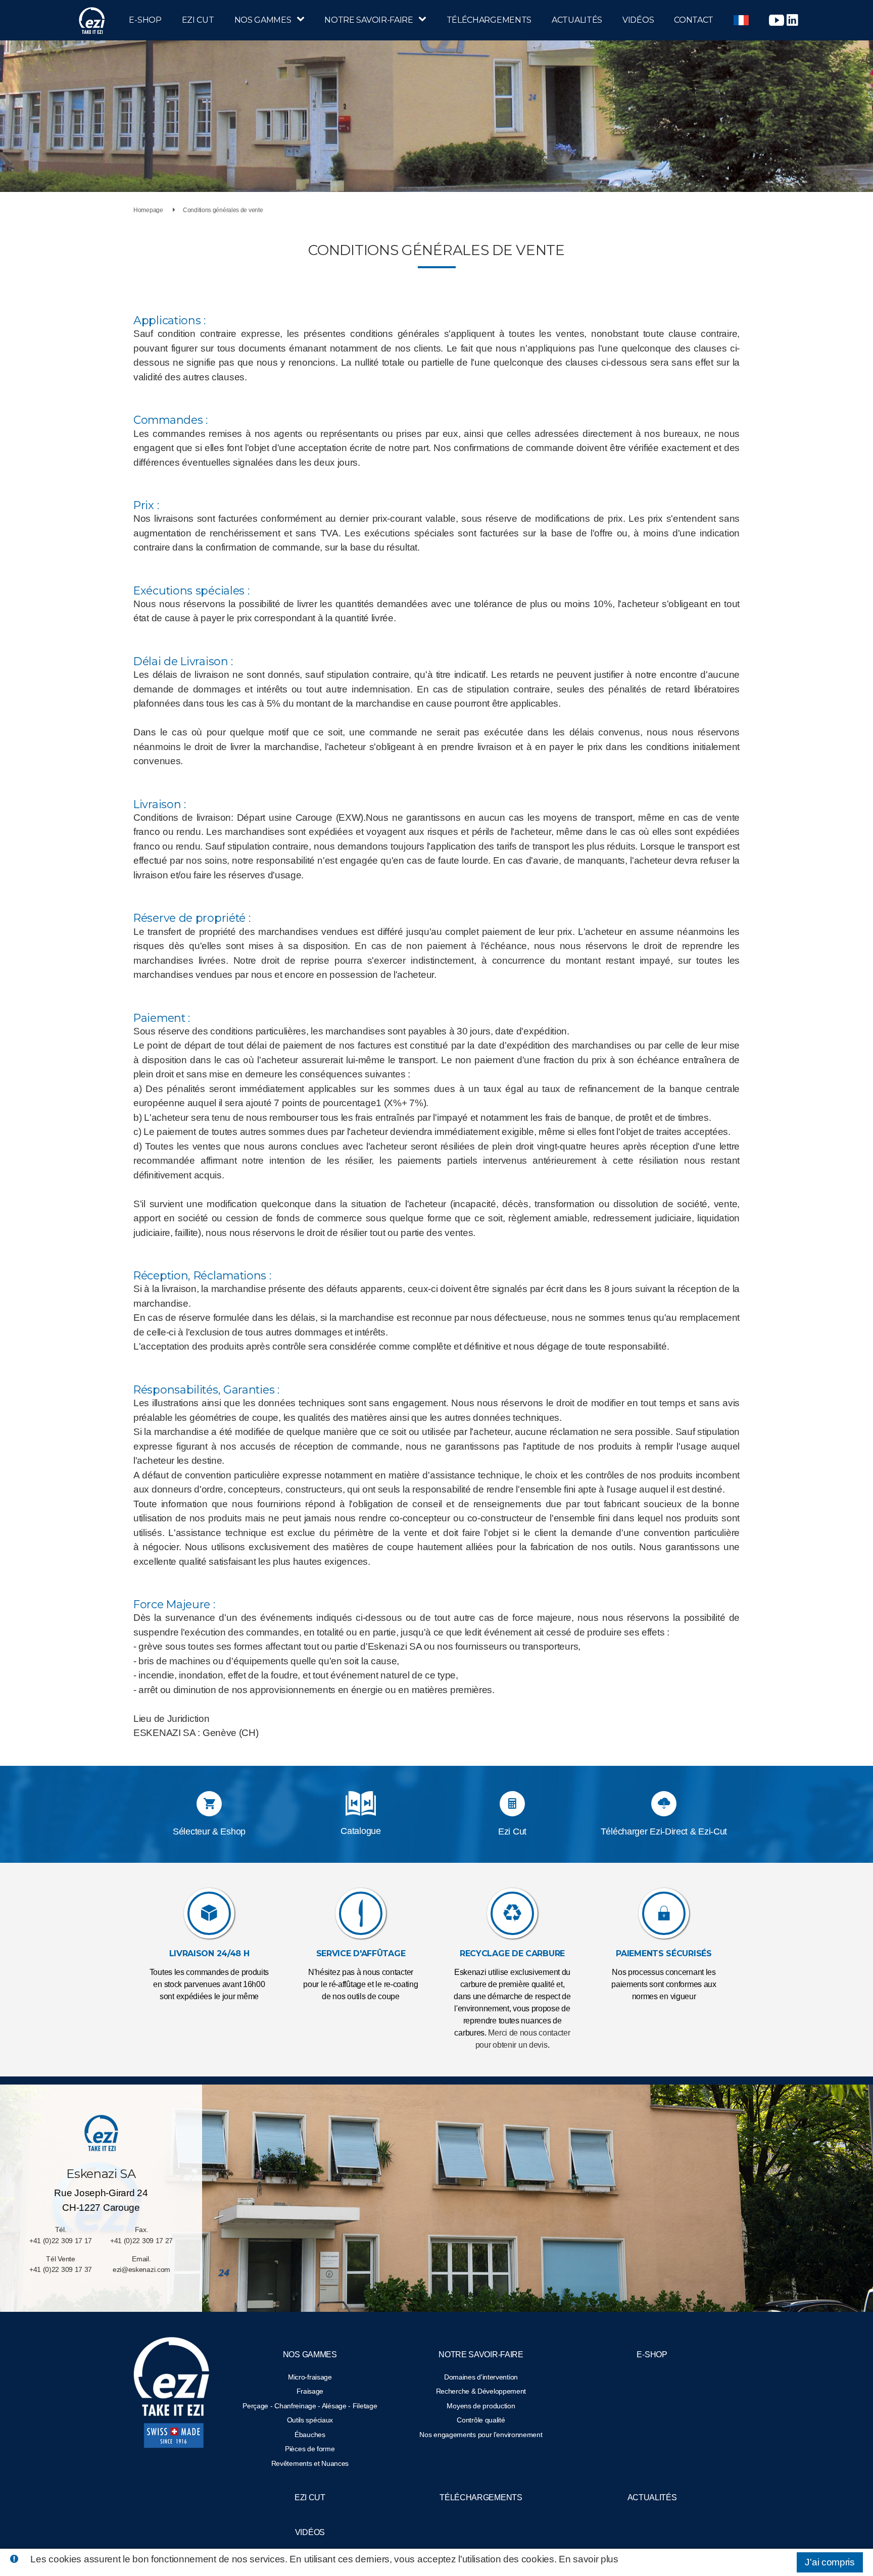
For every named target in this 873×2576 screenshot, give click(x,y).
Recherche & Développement (481, 2391)
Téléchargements (489, 20)
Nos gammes (263, 20)
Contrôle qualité (481, 2420)
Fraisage (310, 2391)
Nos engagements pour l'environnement (481, 2435)
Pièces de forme (310, 2449)
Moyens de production (481, 2406)
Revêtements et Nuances (310, 2463)
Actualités (577, 20)
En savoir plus (589, 2559)
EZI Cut (198, 20)
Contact (694, 20)
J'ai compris (830, 2562)
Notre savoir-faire (369, 20)
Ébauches (310, 2435)
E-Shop (145, 20)
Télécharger (361, 1805)
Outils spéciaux (310, 2420)
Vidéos (638, 20)
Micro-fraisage (310, 2377)
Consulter (360, 1822)
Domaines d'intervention (481, 2377)
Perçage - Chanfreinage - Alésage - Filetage (310, 2406)
